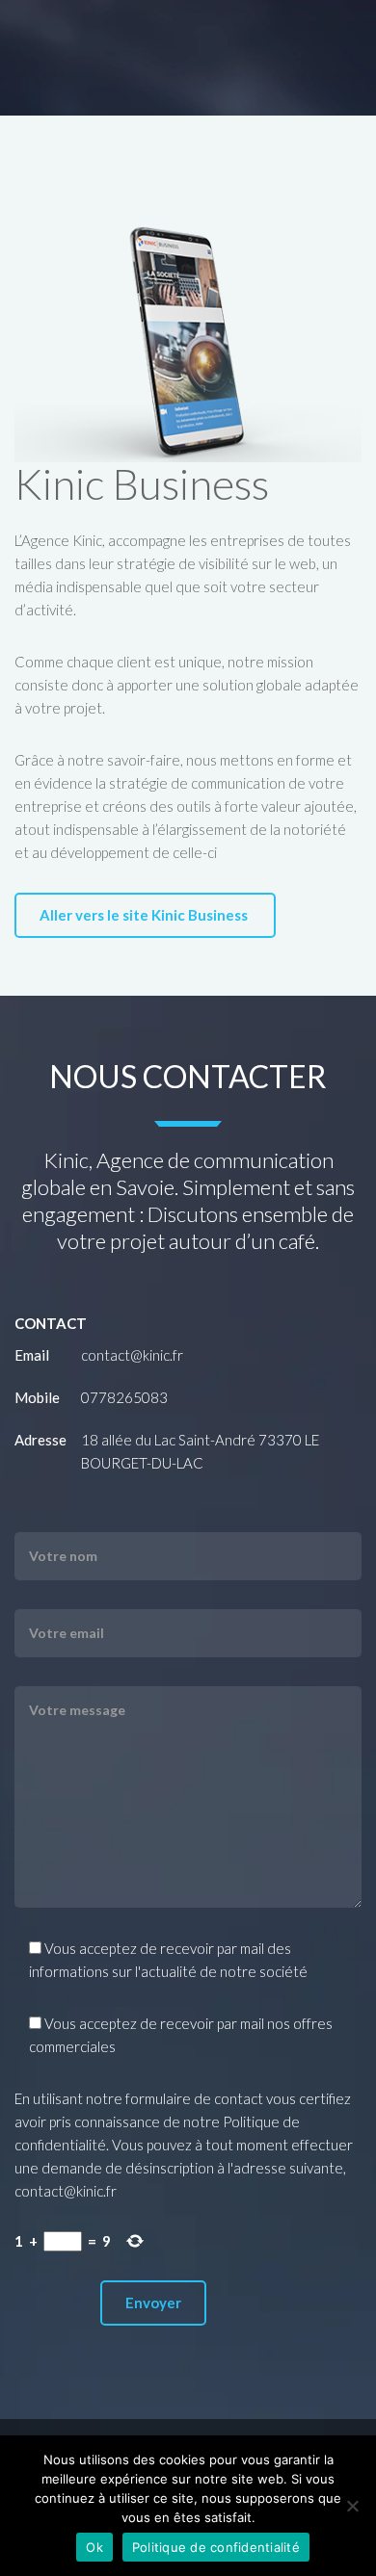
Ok (94, 2547)
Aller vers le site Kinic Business (145, 915)
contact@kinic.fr (132, 1355)
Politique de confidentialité (216, 2547)
